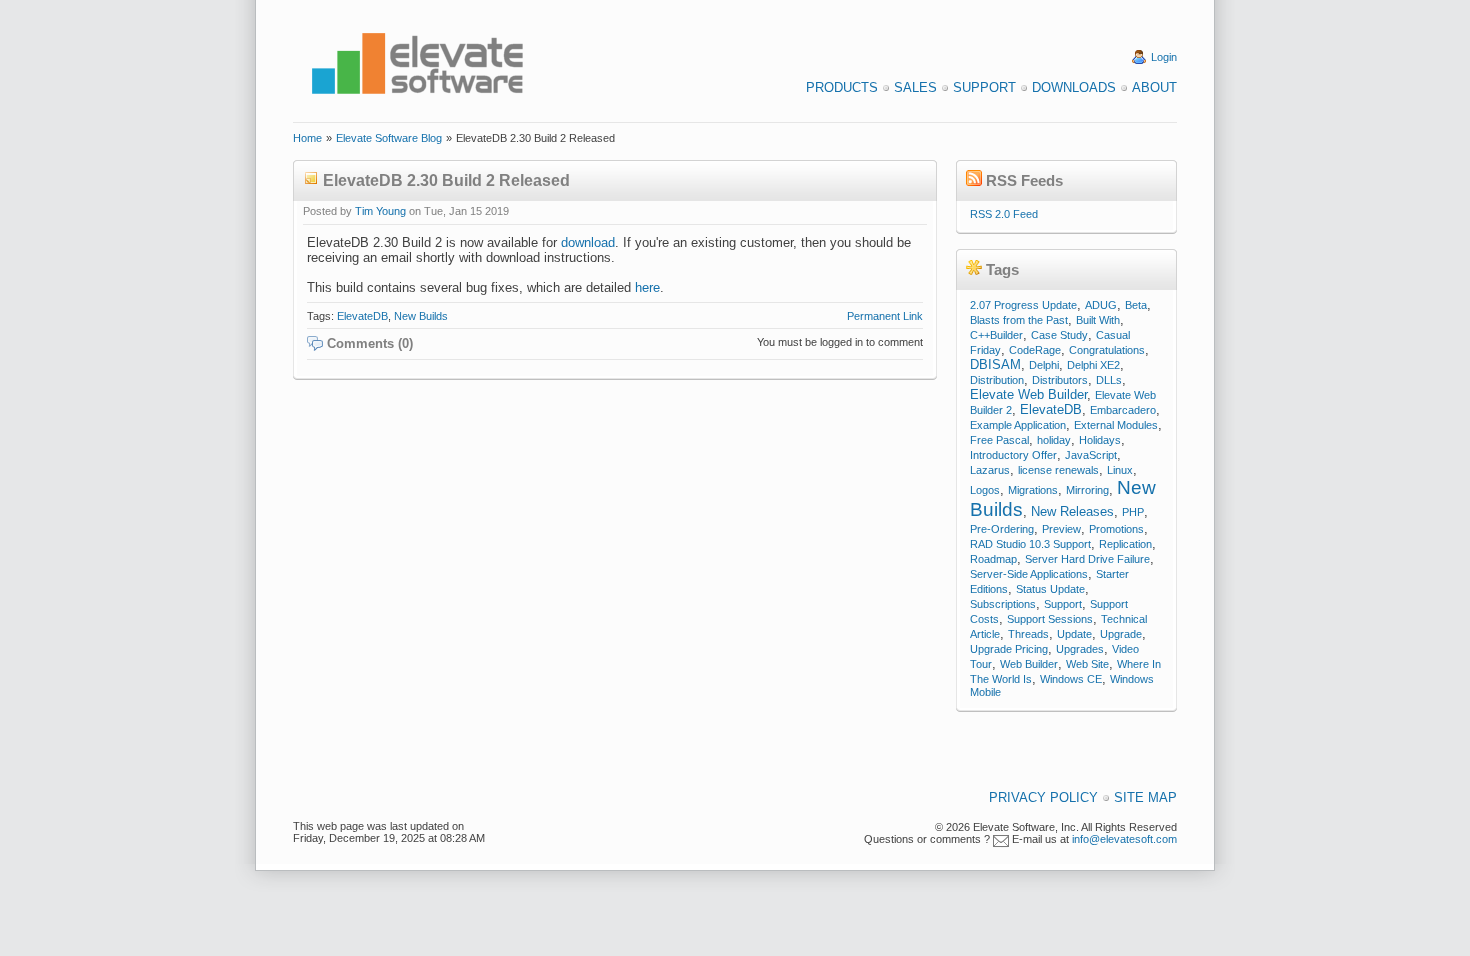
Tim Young (380, 211)
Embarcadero (1123, 410)
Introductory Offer (1013, 455)
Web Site (1087, 664)
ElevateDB (362, 316)
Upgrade (1121, 634)
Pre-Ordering (1002, 529)
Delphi (1044, 365)
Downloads (1074, 87)
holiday (1054, 440)
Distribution (997, 380)
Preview (1061, 529)
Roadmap (993, 559)
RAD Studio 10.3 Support (1030, 544)
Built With (1098, 320)
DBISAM (995, 364)
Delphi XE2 (1093, 365)
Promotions (1116, 529)
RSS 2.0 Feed (1004, 214)
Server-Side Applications (1029, 574)
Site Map (1145, 797)
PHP (1133, 512)
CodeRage (1035, 350)
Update (1074, 634)
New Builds (421, 316)
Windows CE (1071, 679)
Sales (915, 87)
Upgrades (1080, 649)
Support (984, 87)
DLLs (1109, 380)
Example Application (1018, 425)
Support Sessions (1050, 619)
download (588, 242)
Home (307, 138)
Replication (1125, 544)
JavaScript (1091, 455)
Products (842, 87)
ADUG (1101, 305)
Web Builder (1029, 664)
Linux (1120, 470)
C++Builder (996, 335)
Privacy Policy (1043, 797)
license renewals (1058, 470)
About (1154, 87)
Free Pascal (999, 440)
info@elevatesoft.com (1124, 839)
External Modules (1116, 425)
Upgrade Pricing (1009, 649)
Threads (1028, 634)
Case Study (1059, 335)
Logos (985, 490)
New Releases (1072, 511)
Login (1164, 57)
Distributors (1060, 380)
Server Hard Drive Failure (1087, 559)
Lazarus (990, 470)
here (647, 287)
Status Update (1050, 589)
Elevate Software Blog (389, 138)
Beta (1136, 305)
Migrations (1033, 490)
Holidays (1100, 440)
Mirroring (1087, 490)
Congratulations (1107, 350)
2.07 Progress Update (1023, 305)
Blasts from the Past (1019, 320)
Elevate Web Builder (1028, 394)
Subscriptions (1003, 604)
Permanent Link (885, 316)
